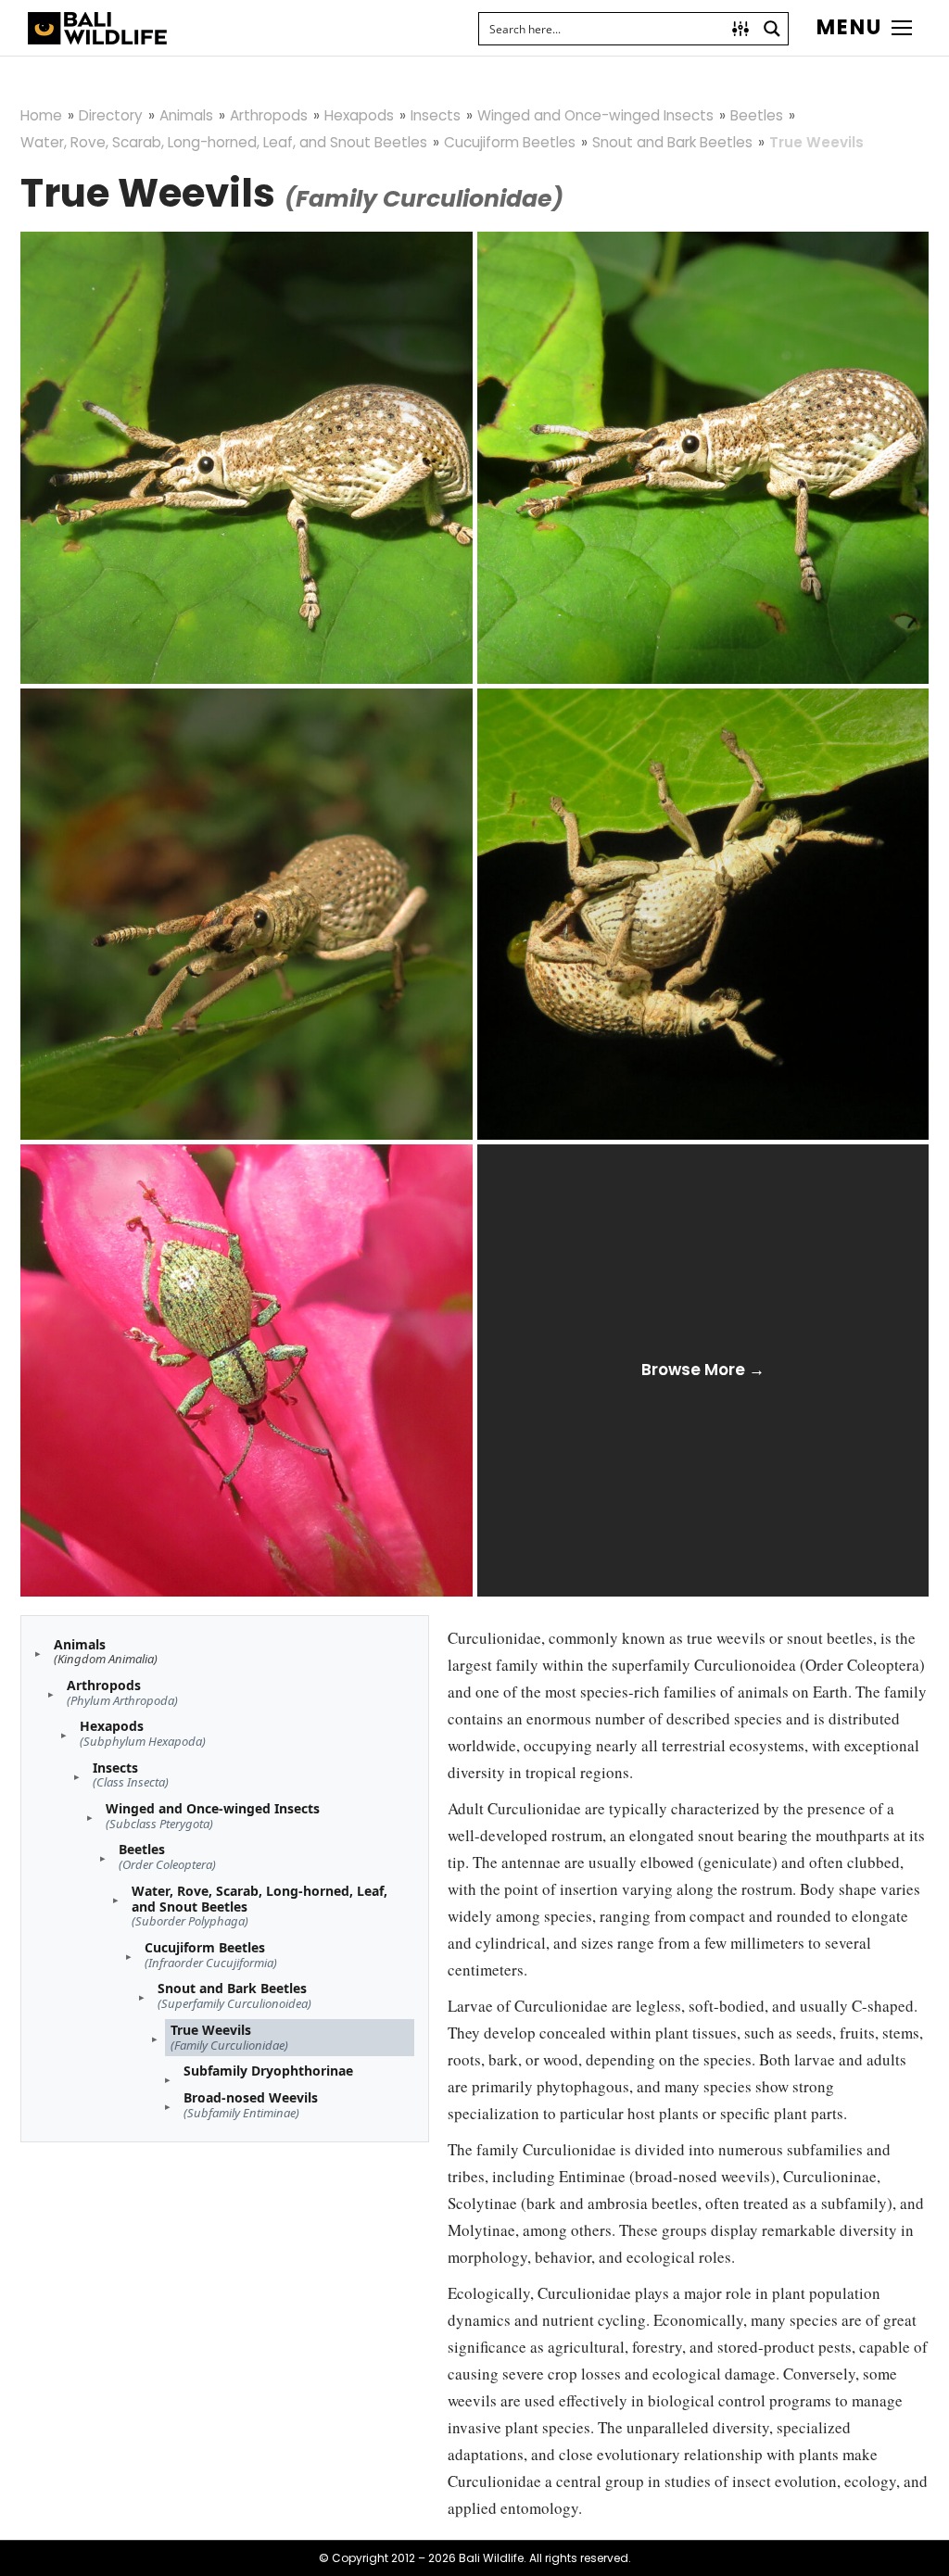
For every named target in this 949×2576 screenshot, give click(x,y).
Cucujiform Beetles (510, 142)
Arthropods (269, 115)
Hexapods (359, 115)
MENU (849, 28)
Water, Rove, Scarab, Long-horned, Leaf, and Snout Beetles (224, 142)
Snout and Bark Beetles (672, 142)
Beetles (757, 115)
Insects (436, 115)
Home (41, 115)
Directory (111, 115)
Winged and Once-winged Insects (595, 115)
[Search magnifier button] (772, 29)
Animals (186, 115)
